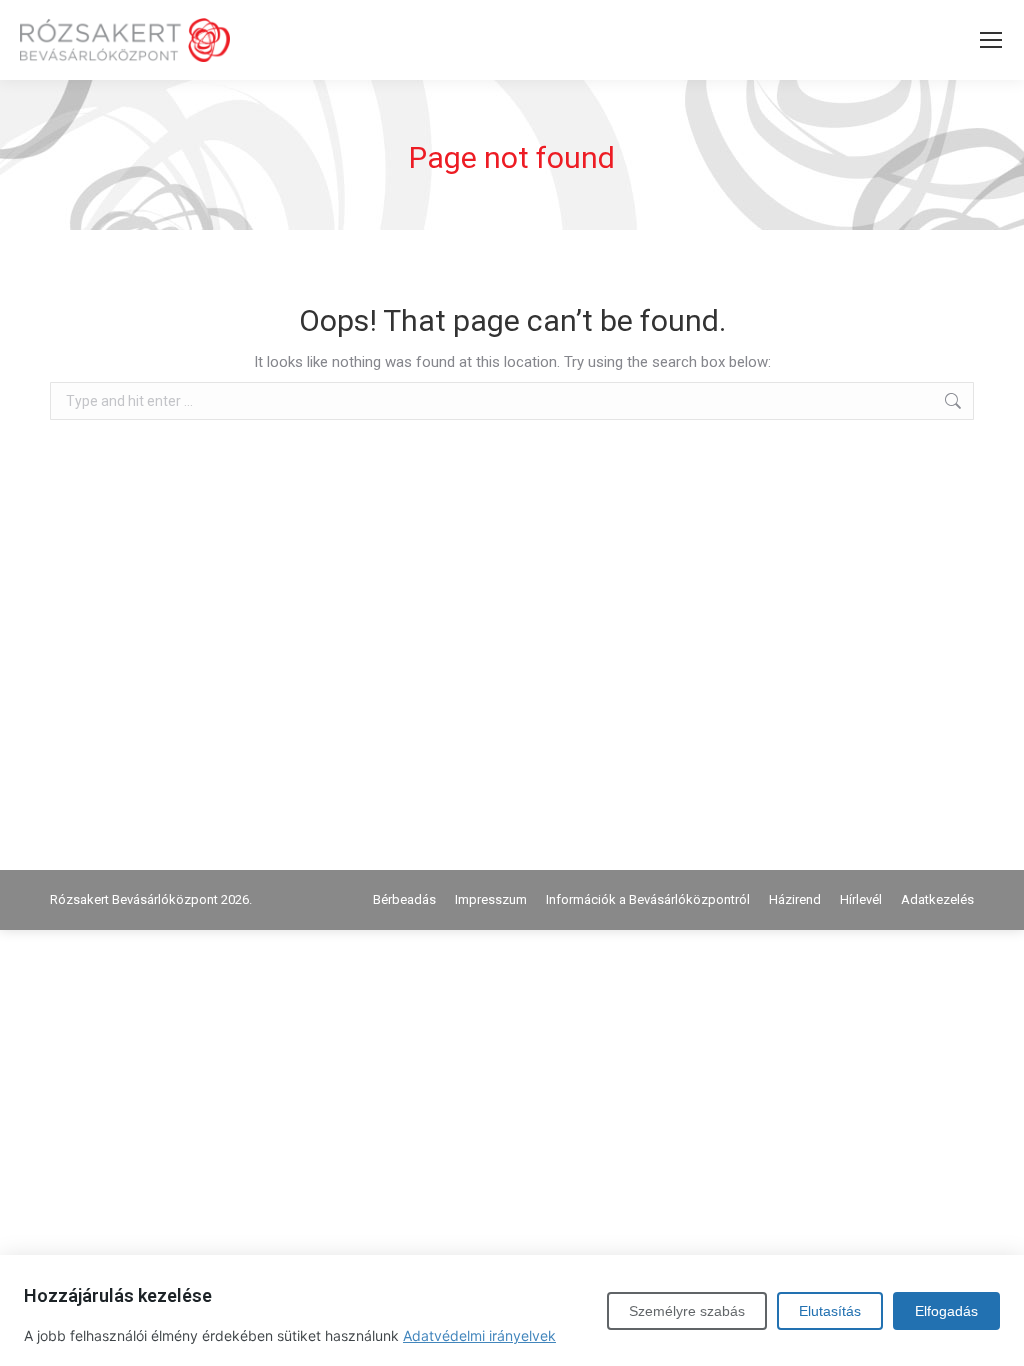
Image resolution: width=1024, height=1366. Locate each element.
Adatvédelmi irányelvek (479, 1335)
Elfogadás (946, 1311)
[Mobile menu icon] (991, 40)
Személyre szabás (687, 1311)
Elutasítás (830, 1311)
